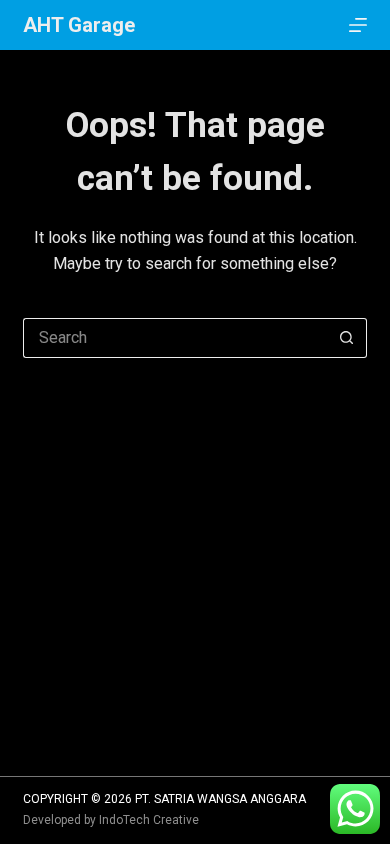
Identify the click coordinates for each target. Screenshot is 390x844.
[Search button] (347, 338)
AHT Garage (79, 25)
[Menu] (358, 25)
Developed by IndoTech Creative (111, 820)
